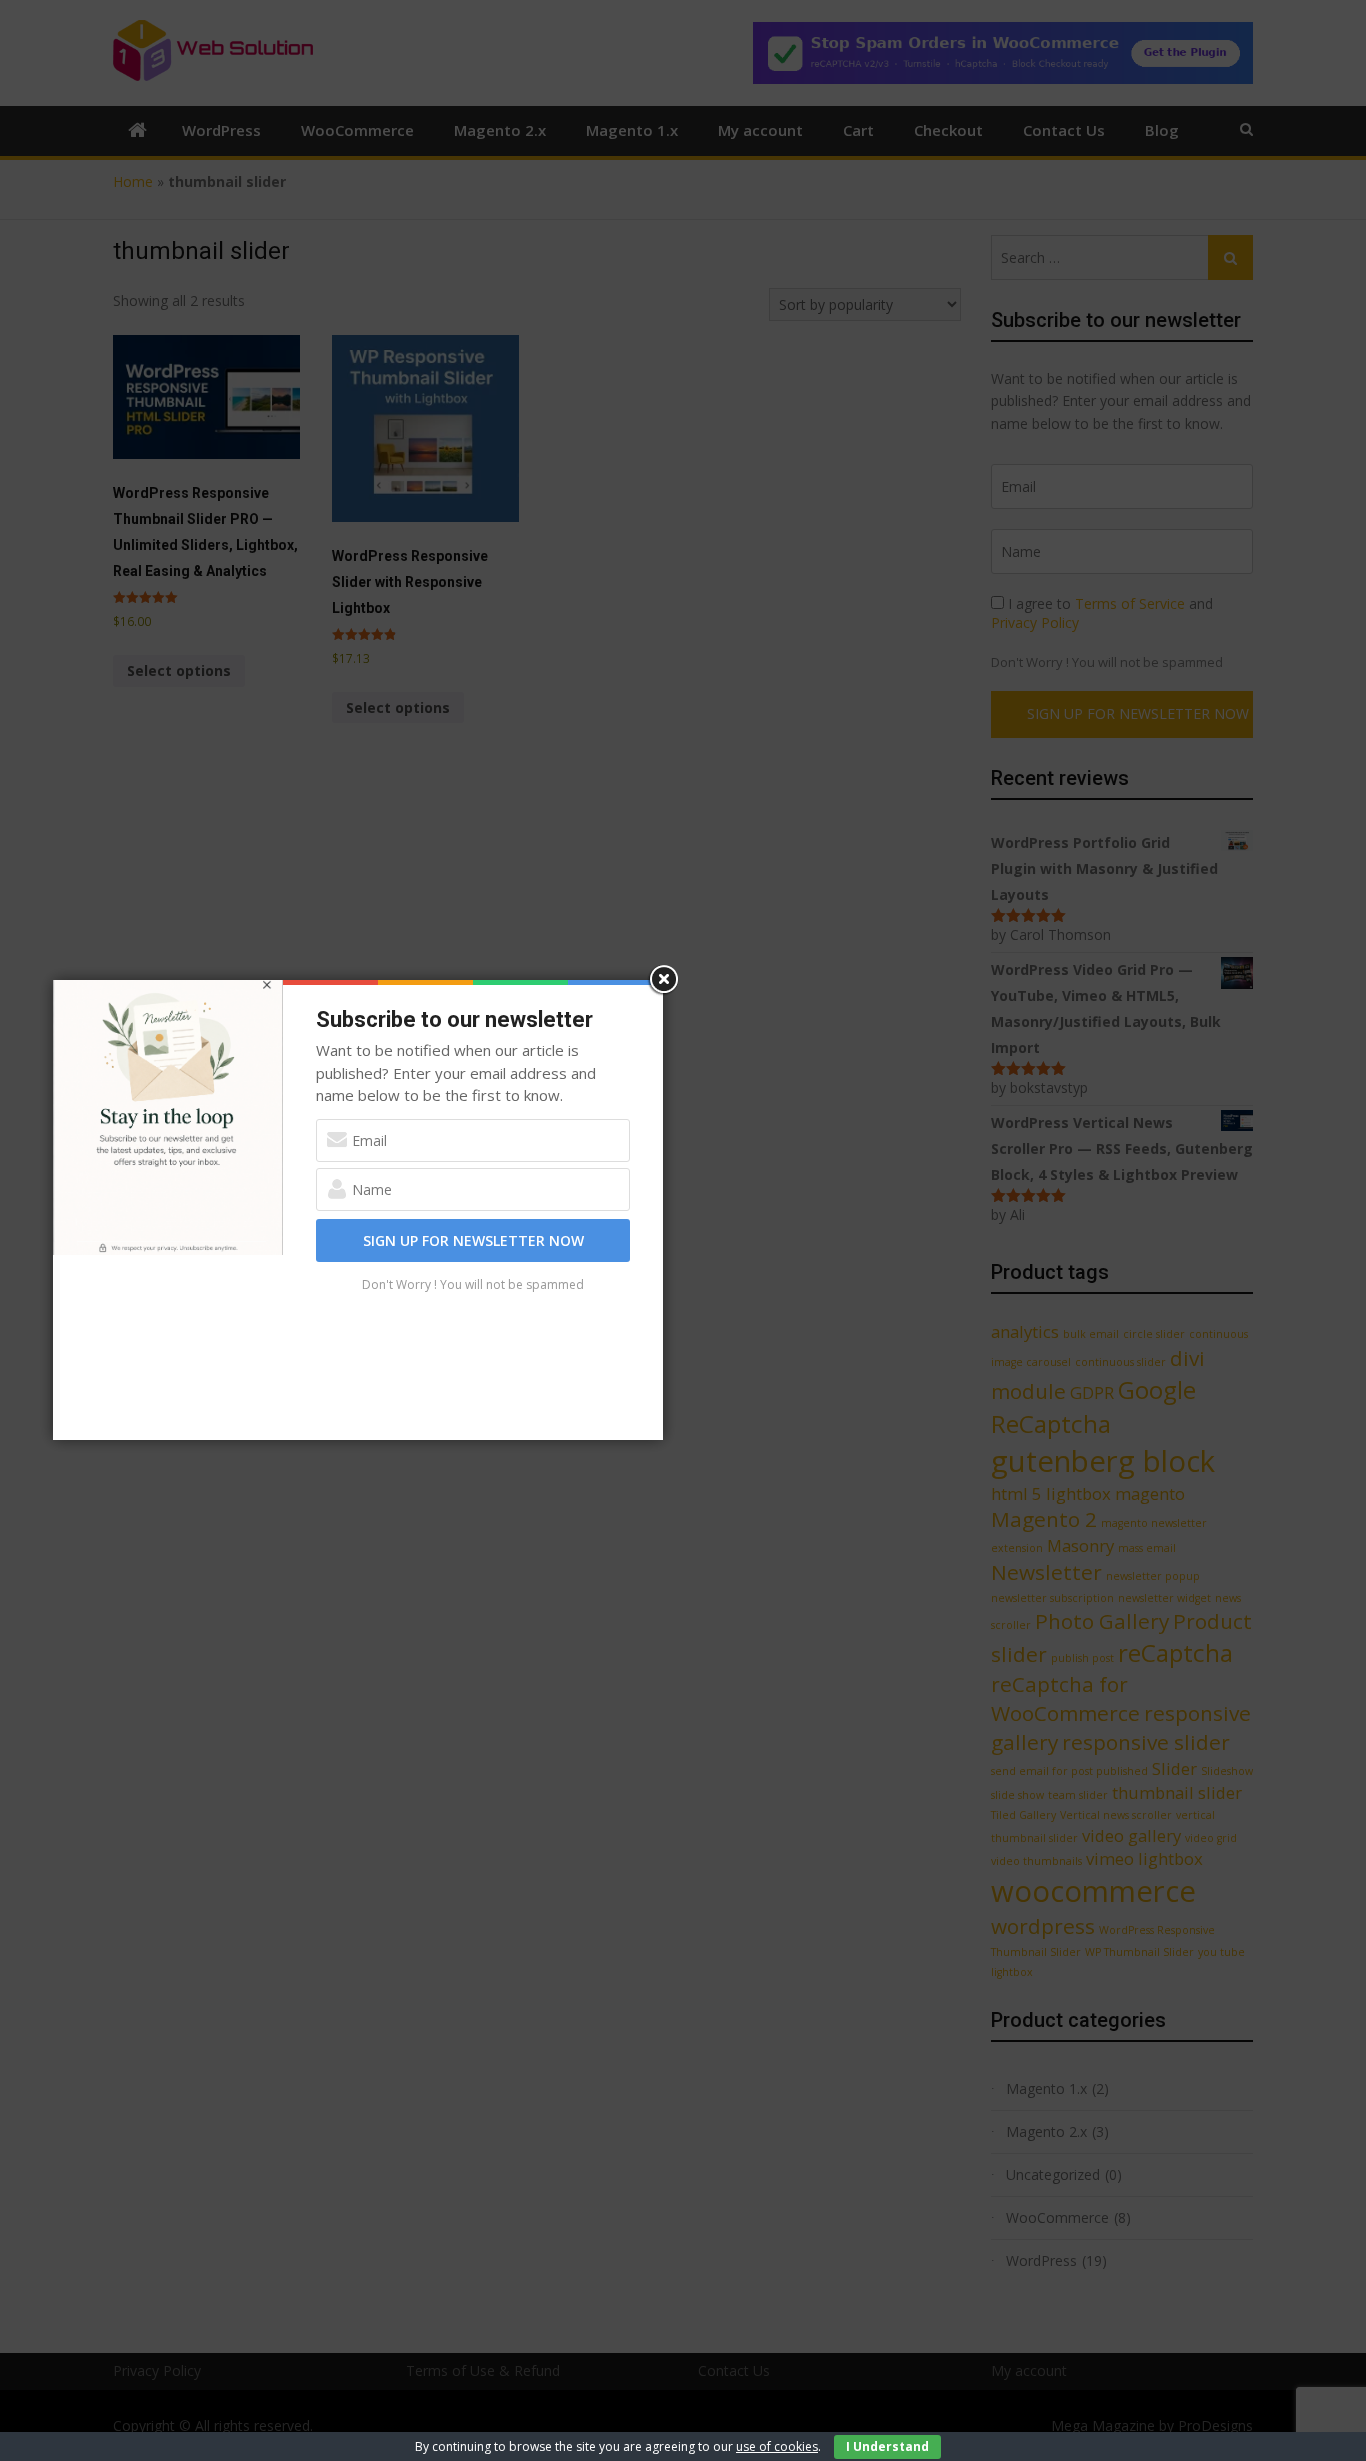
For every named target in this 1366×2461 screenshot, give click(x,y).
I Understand (887, 2446)
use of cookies (777, 2446)
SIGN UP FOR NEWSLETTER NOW (473, 1240)
